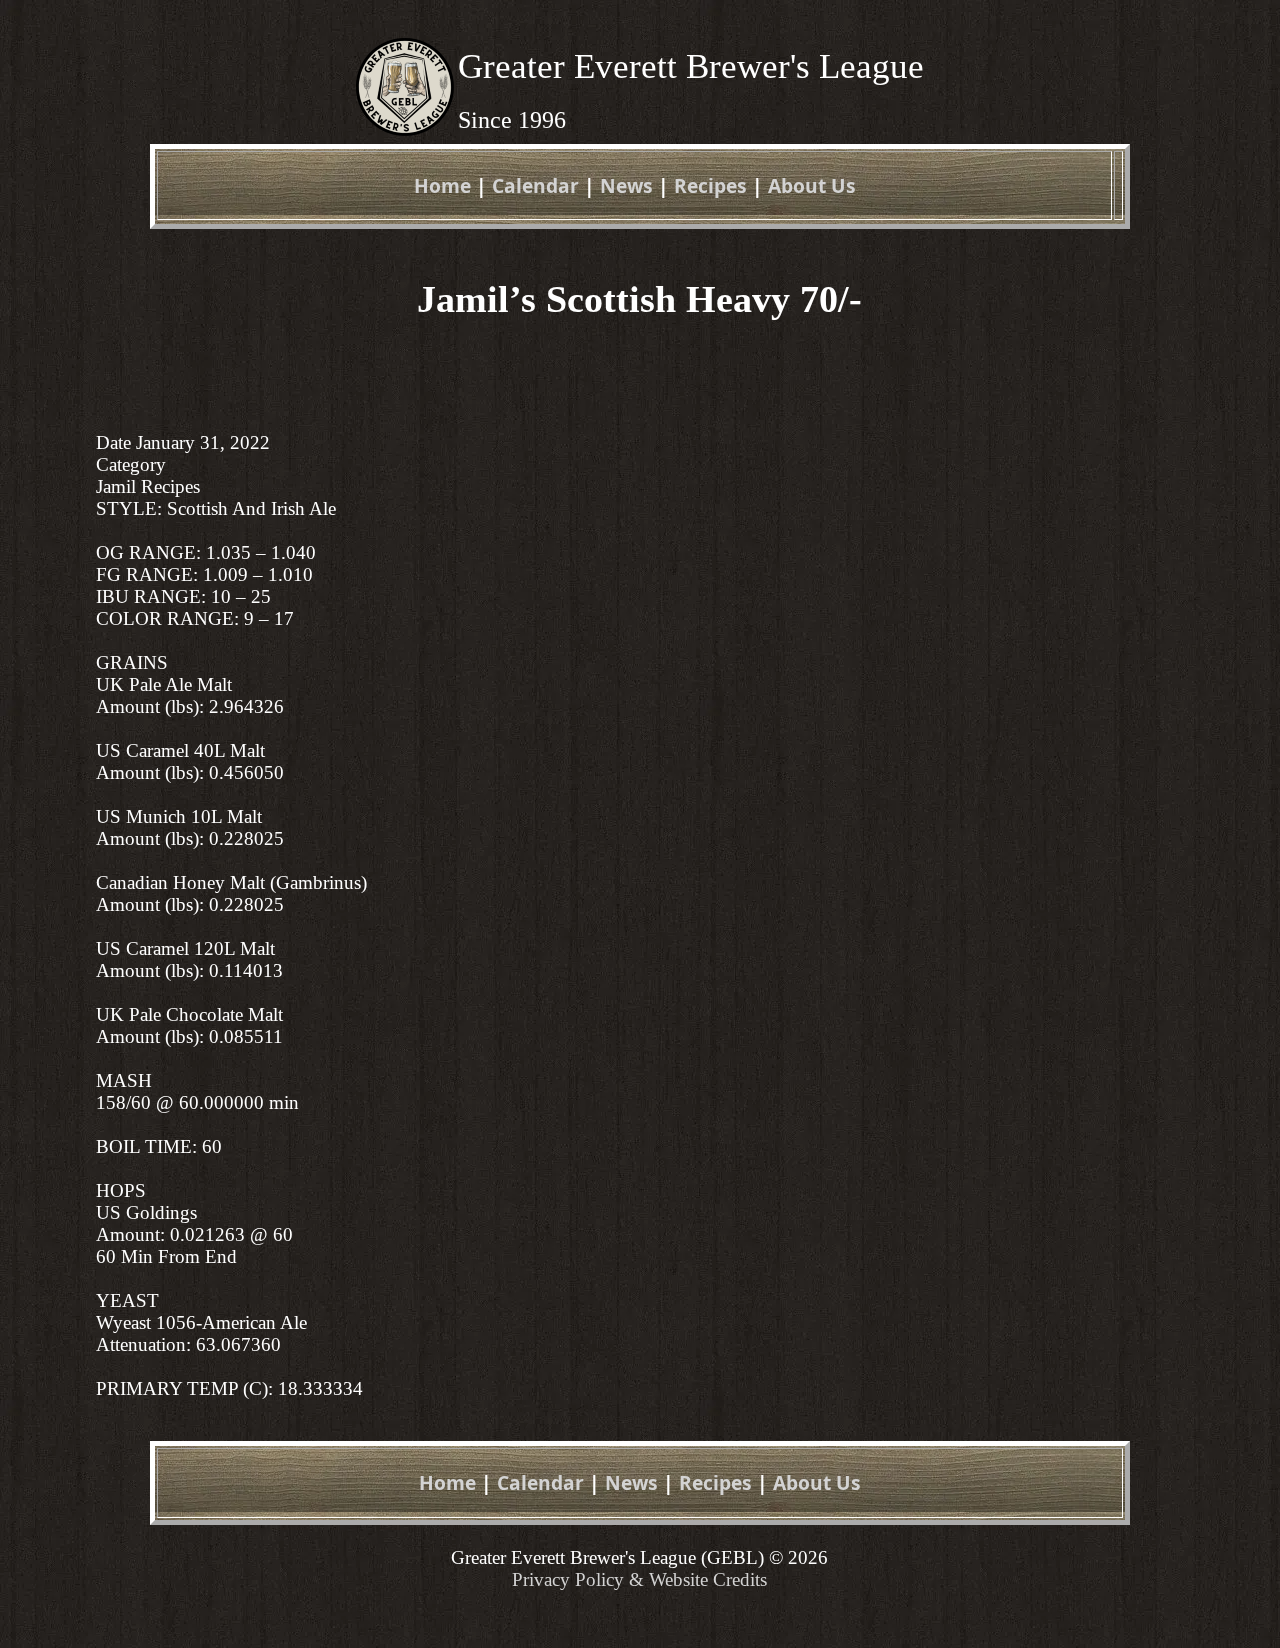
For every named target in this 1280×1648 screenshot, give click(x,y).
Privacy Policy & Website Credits (639, 1579)
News (626, 185)
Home (442, 185)
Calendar (535, 185)
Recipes (710, 185)
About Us (812, 185)
